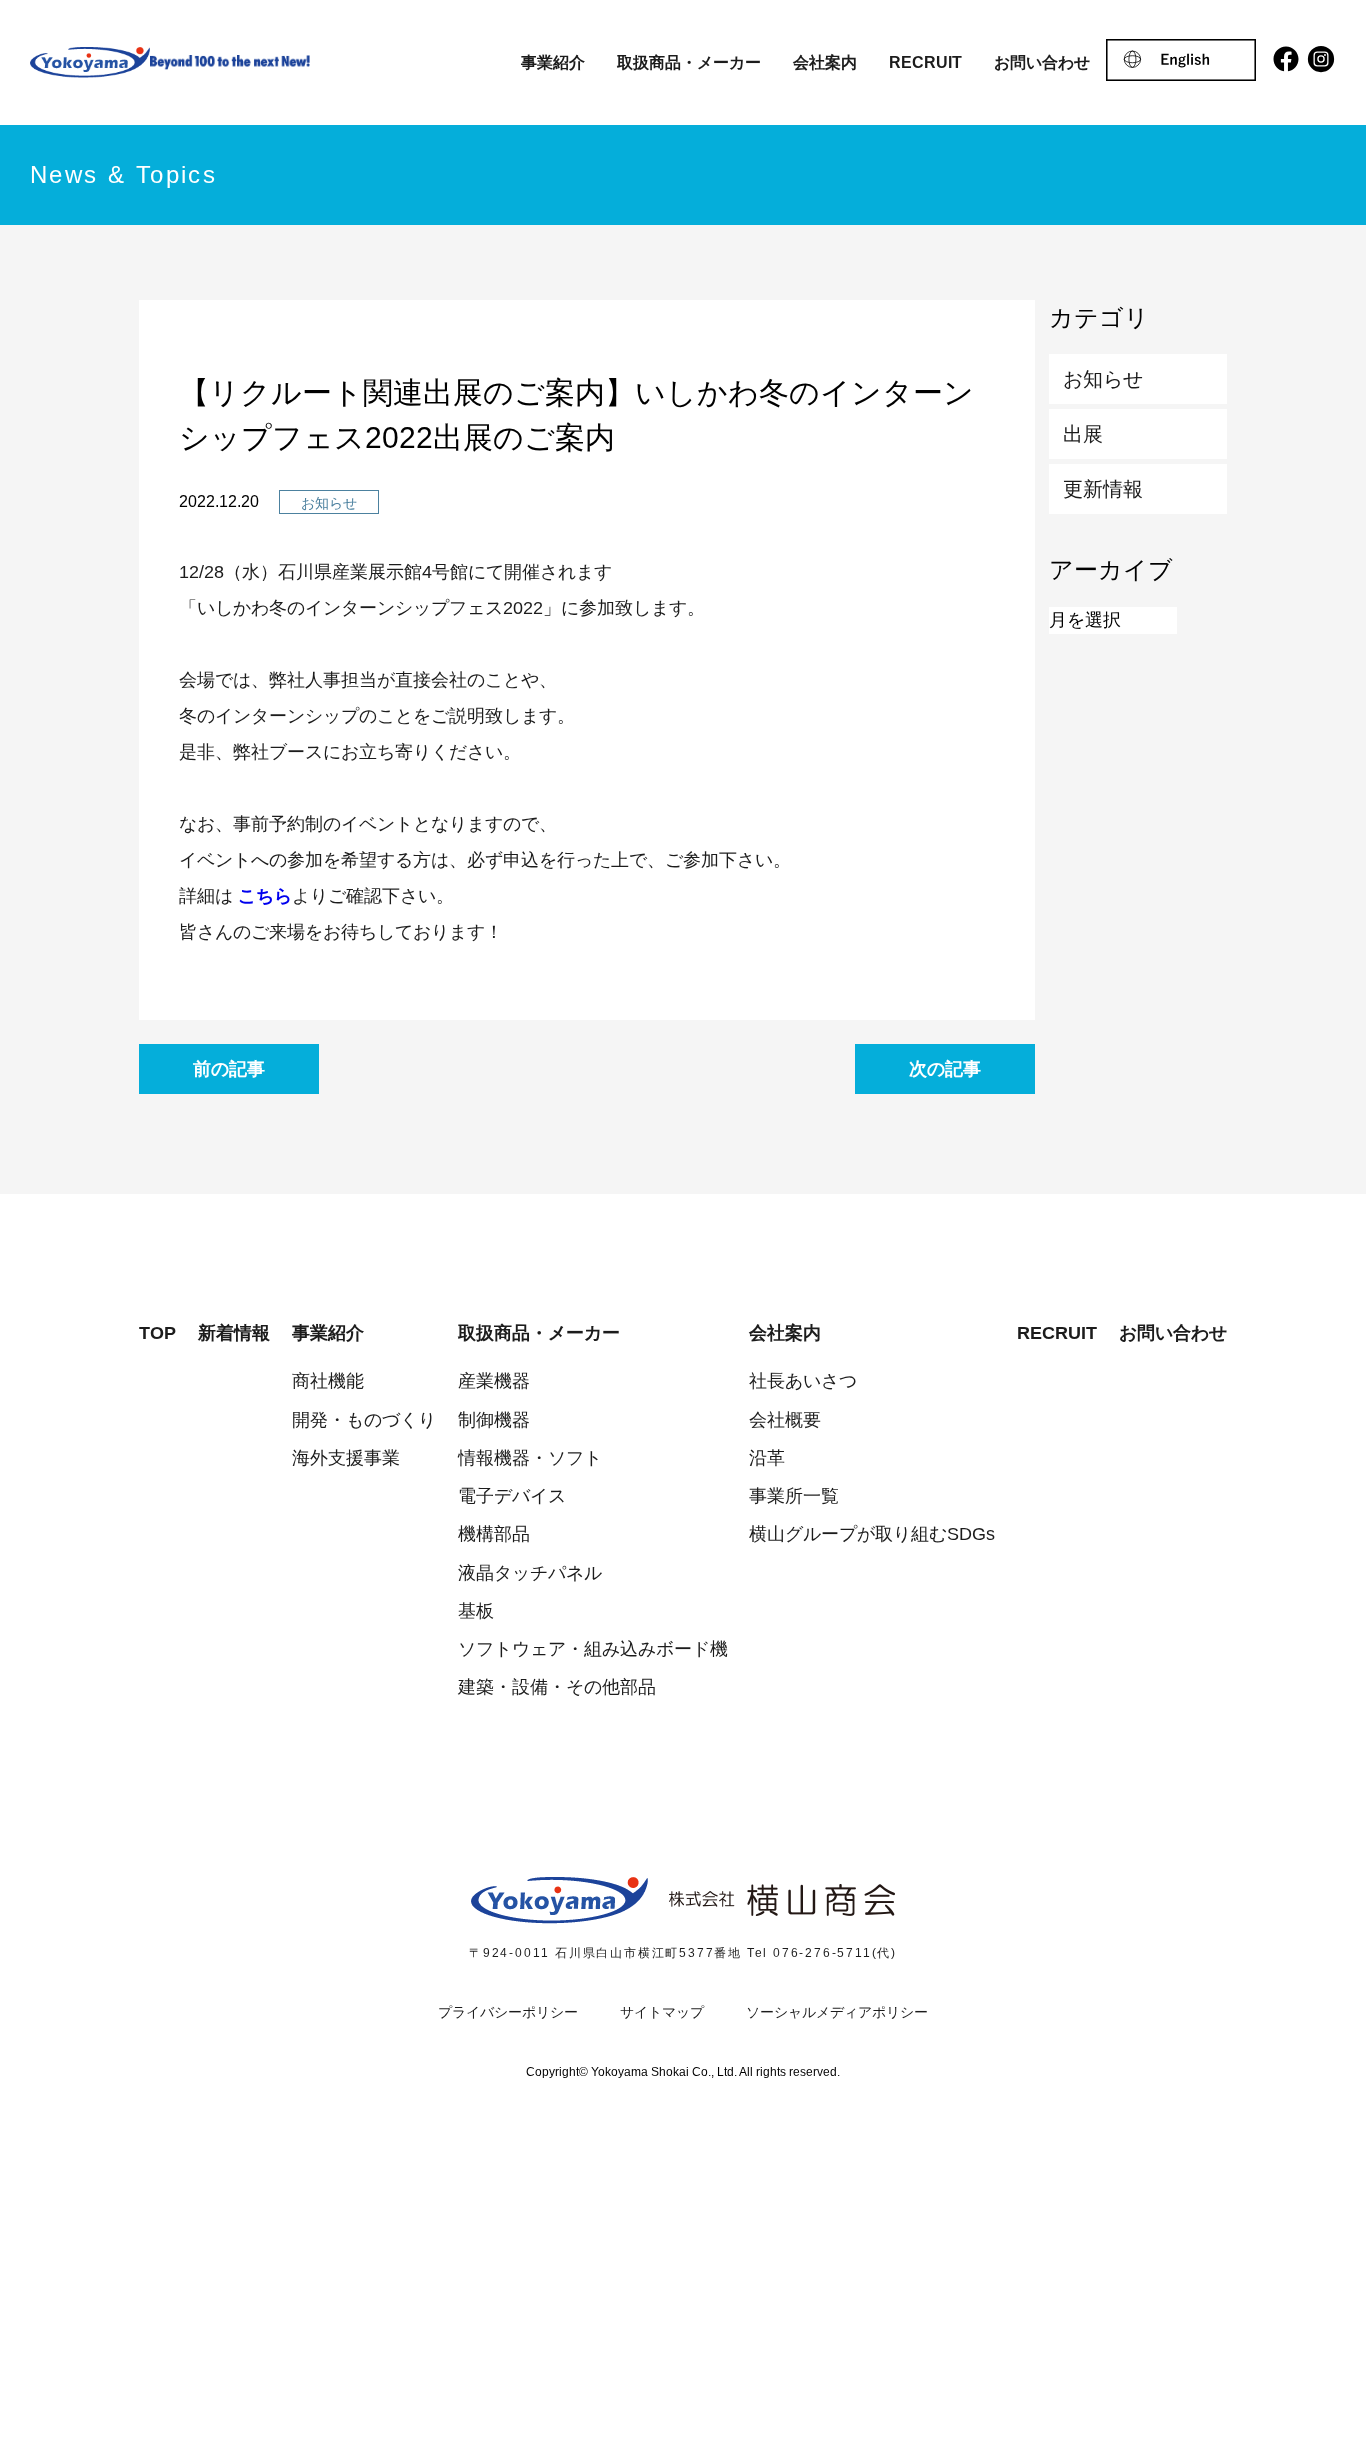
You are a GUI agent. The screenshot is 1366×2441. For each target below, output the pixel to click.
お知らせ (1103, 379)
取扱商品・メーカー (689, 62)
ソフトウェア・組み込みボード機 (593, 1649)
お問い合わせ (1042, 62)
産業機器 (494, 1381)
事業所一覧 (794, 1496)
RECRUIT (925, 62)
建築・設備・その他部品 (557, 1687)
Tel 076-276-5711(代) (822, 1953)
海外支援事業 (346, 1458)
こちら (265, 896)
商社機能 (328, 1381)
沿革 (767, 1458)
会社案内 (825, 62)
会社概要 (785, 1420)
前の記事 (229, 1069)
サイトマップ (662, 2012)
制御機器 (494, 1420)
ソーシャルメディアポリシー (837, 2012)
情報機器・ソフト (530, 1458)
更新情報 (1103, 489)
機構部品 (494, 1534)
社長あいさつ (803, 1381)
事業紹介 (553, 62)
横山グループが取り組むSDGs (872, 1534)
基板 (476, 1611)
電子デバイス (512, 1496)
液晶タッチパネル (530, 1573)
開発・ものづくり (364, 1420)
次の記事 (945, 1069)
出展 (1083, 434)
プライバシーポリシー (508, 2012)
